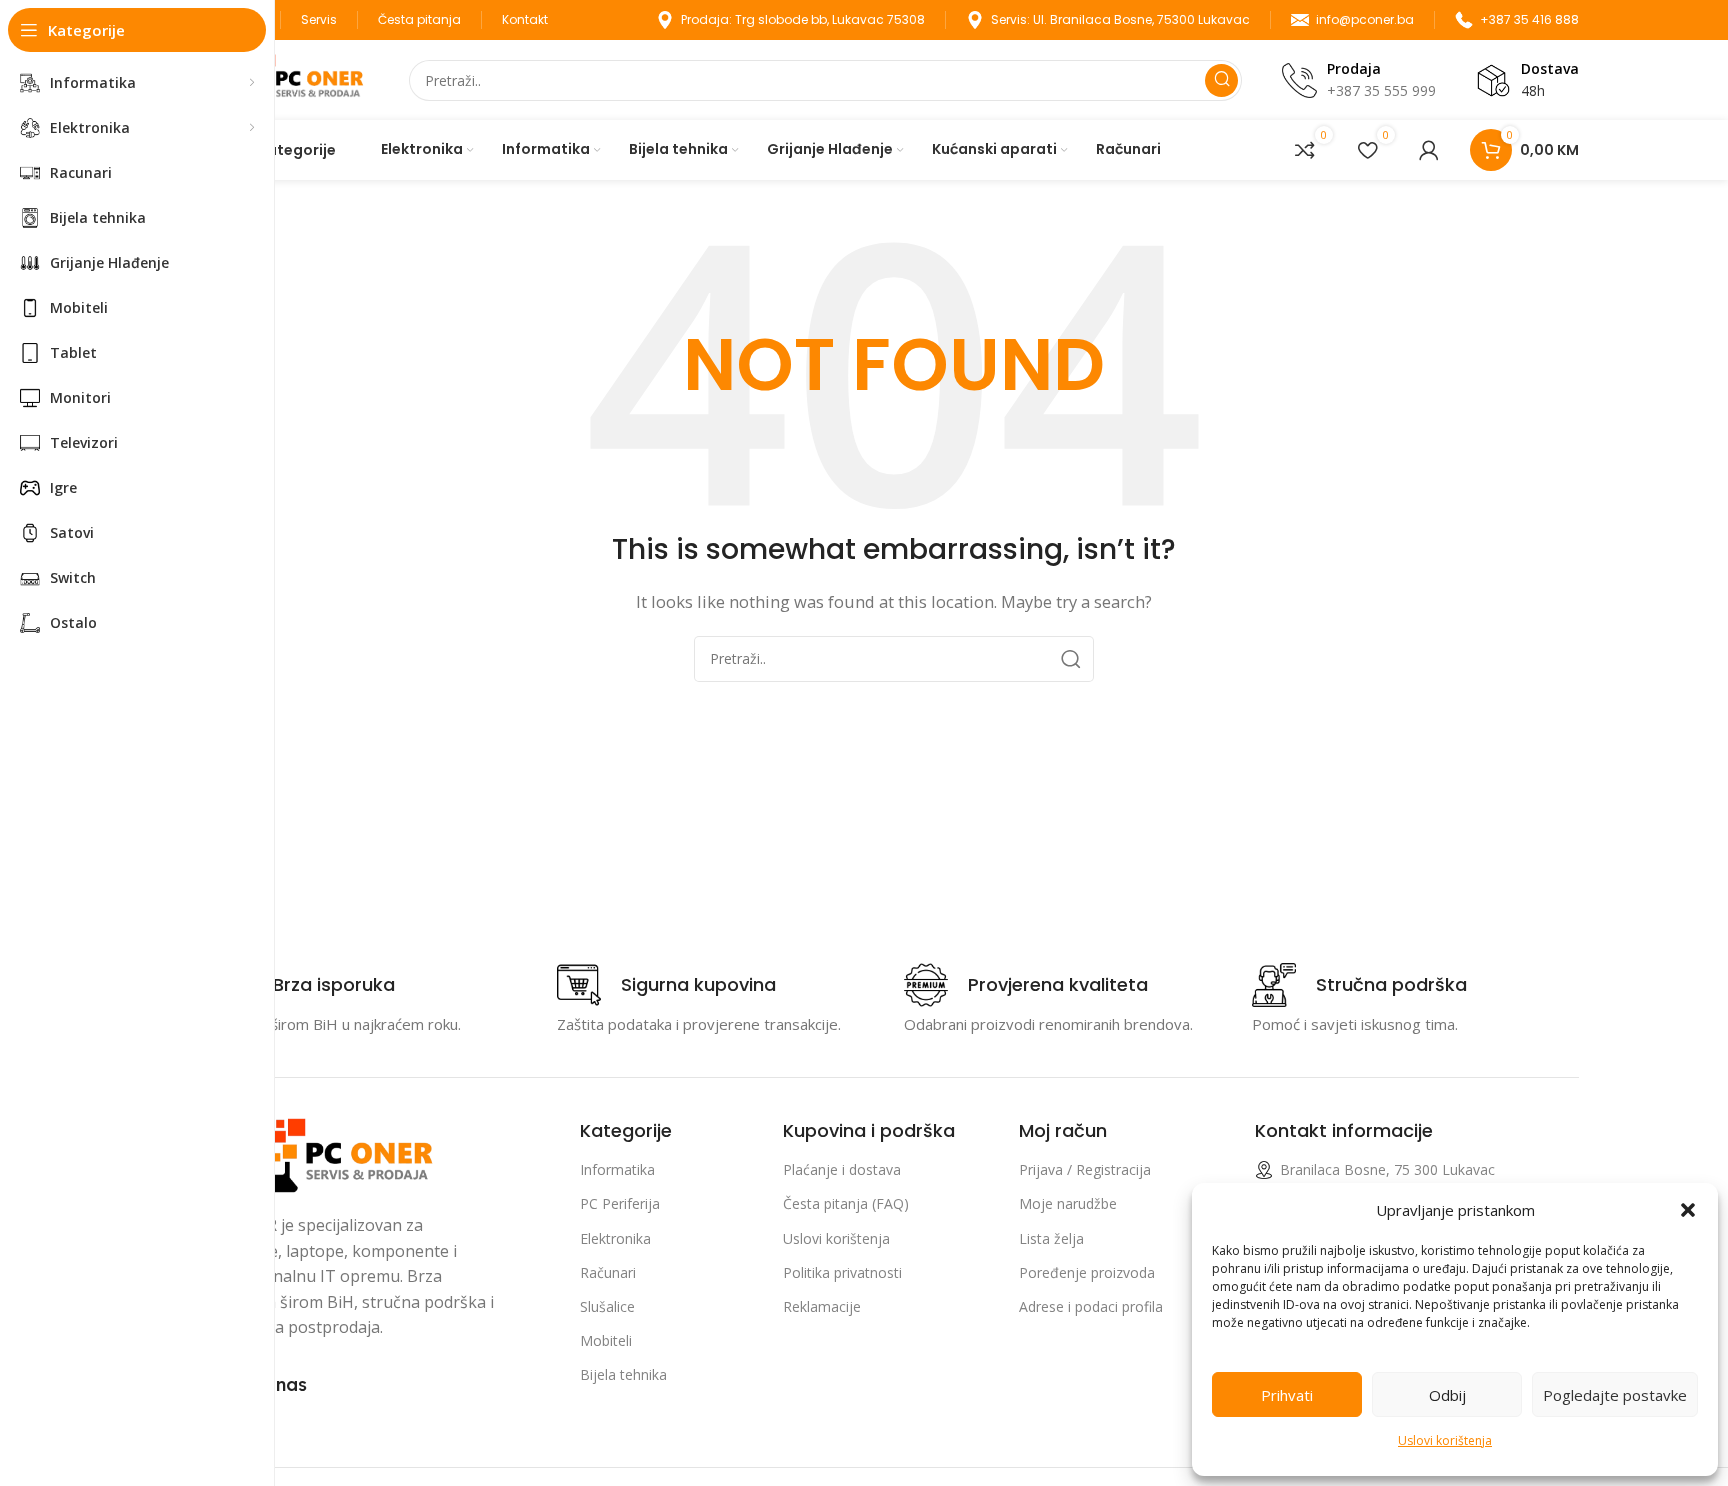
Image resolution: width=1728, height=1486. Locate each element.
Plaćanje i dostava (842, 1169)
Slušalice (607, 1306)
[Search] (1221, 80)
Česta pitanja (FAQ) (846, 1203)
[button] (1688, 1210)
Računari (608, 1272)
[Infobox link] (302, 985)
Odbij (1447, 1395)
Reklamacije (822, 1306)
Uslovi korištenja (1445, 1440)
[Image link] (325, 1154)
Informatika (617, 1169)
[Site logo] (289, 78)
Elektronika (615, 1238)
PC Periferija (620, 1203)
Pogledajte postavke (1615, 1395)
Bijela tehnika (623, 1374)
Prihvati (1287, 1395)
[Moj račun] (1429, 150)
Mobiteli (606, 1340)
